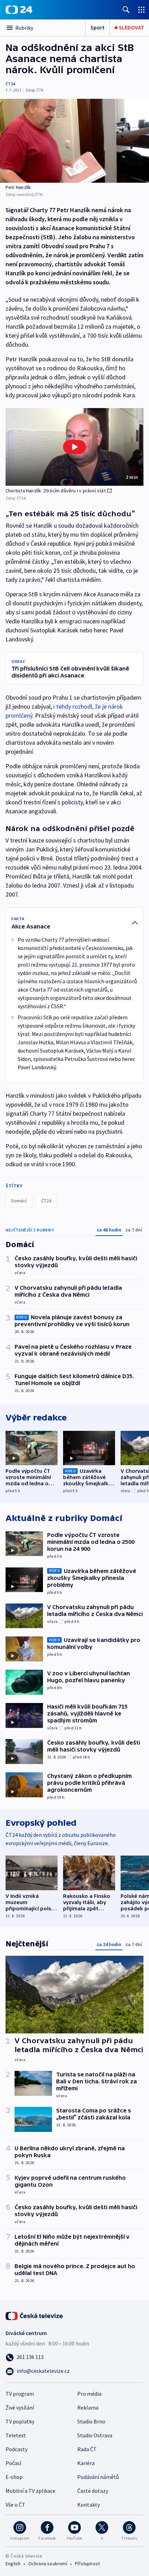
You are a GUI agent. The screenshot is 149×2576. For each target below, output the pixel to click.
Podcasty (16, 2449)
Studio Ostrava (95, 2435)
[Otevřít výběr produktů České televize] (141, 10)
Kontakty (89, 2505)
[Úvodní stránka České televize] (35, 2315)
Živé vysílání (20, 2408)
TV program (20, 2394)
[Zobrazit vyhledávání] (126, 10)
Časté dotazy (93, 2491)
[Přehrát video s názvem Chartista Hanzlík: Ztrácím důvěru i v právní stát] (74, 447)
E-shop (14, 2477)
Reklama (88, 2408)
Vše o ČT (15, 2505)
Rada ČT (87, 2449)
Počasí (13, 2463)
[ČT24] (19, 10)
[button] (74, 447)
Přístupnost (87, 2564)
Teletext (16, 2435)
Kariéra (86, 2463)
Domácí (19, 1201)
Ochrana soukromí (48, 2564)
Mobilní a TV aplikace (30, 2491)
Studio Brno (91, 2421)
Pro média (89, 2394)
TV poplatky (20, 2421)
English (13, 2564)
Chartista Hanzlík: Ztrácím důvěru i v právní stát (56, 491)
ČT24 (10, 84)
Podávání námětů (98, 2477)
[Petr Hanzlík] (74, 141)
